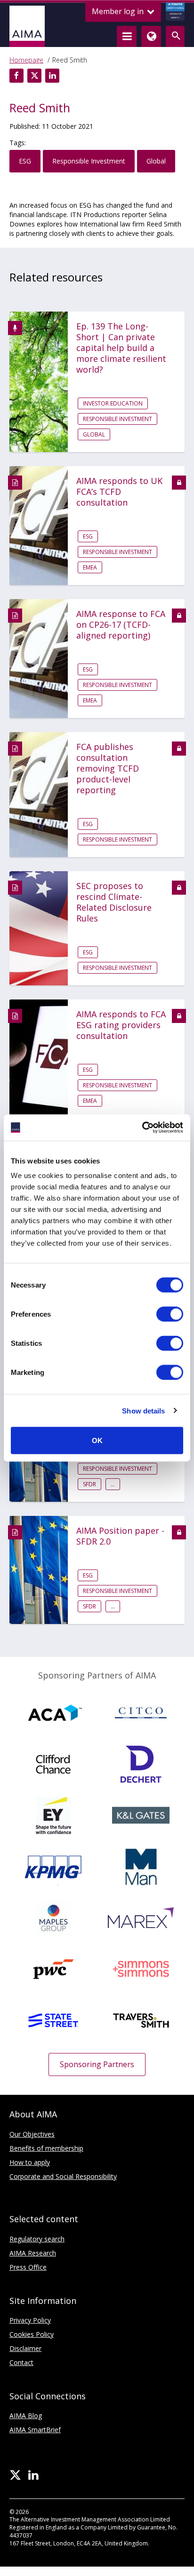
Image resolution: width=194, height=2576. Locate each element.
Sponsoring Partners (97, 2064)
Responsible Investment (89, 161)
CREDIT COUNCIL (175, 11)
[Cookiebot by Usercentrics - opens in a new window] (142, 1128)
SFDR (89, 1484)
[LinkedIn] (33, 2475)
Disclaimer (25, 2348)
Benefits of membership (46, 2148)
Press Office (28, 2267)
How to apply (30, 2162)
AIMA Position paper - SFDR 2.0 (120, 1536)
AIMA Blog (26, 2416)
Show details (143, 1410)
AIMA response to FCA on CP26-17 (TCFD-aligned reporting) (121, 625)
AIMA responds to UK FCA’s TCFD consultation (119, 492)
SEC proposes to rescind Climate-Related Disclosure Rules (114, 902)
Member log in (119, 11)
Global (156, 161)
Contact (21, 2362)
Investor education (113, 403)
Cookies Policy (32, 2334)
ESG (25, 161)
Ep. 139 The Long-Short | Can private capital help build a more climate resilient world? (121, 348)
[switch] (170, 1314)
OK (97, 1440)
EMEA (90, 567)
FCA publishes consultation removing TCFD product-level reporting (108, 769)
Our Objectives (32, 2134)
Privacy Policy (30, 2320)
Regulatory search (37, 2239)
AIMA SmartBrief (35, 2430)
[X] (15, 2475)
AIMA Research (33, 2253)
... (113, 1484)
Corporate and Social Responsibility (63, 2176)
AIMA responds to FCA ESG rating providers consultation (121, 1025)
